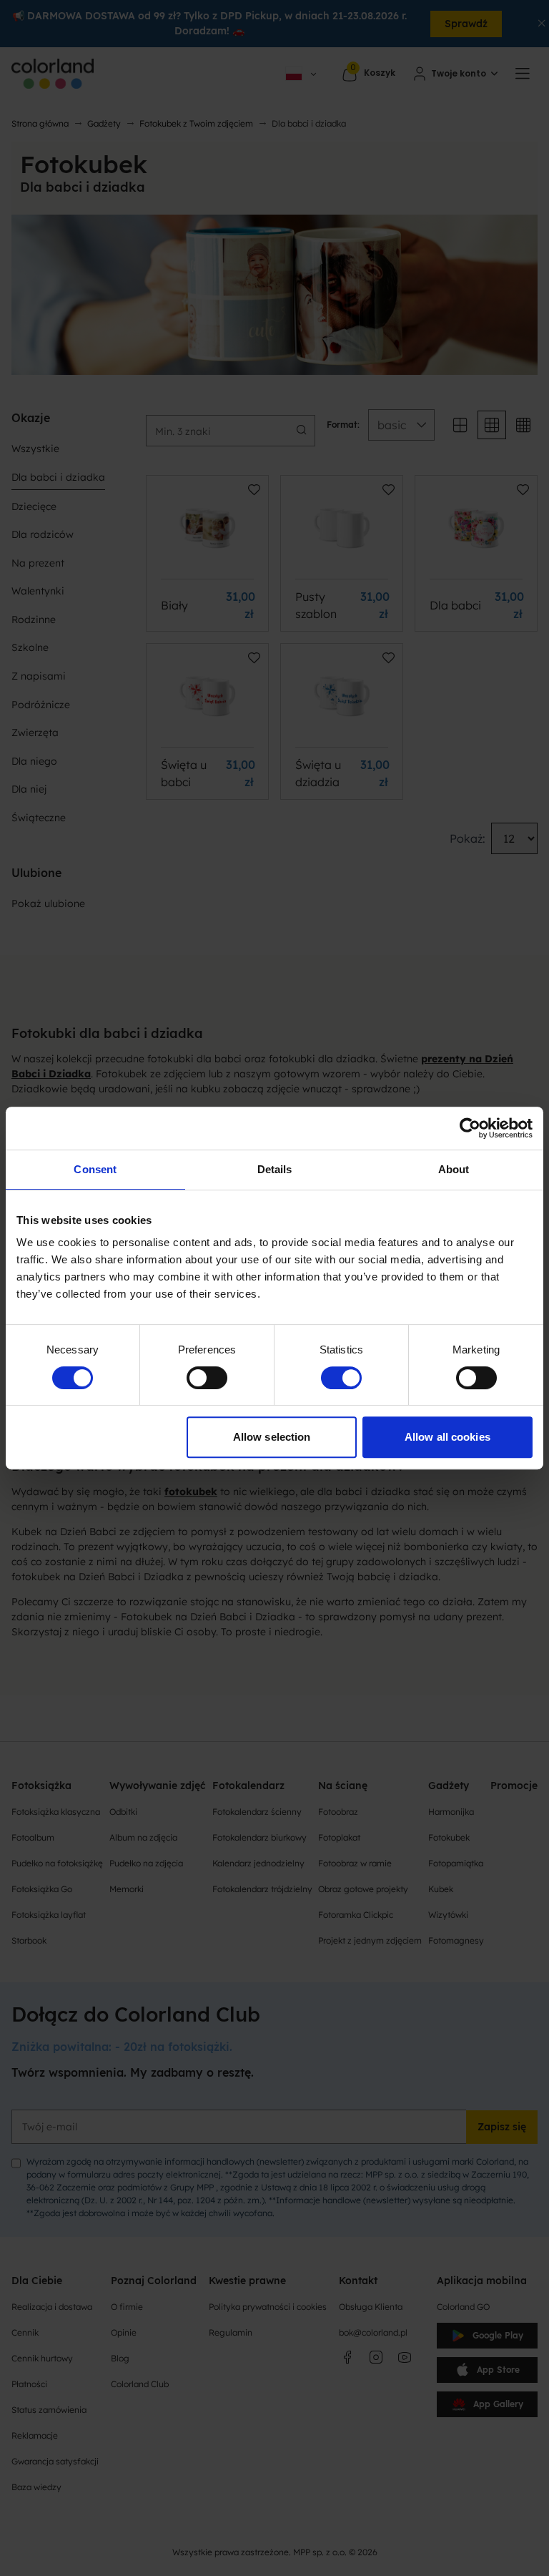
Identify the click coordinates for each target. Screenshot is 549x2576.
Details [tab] (275, 1169)
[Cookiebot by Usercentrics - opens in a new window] (470, 1128)
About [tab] (454, 1169)
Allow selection (272, 1437)
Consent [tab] (95, 1169)
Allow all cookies (447, 1437)
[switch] (207, 1378)
